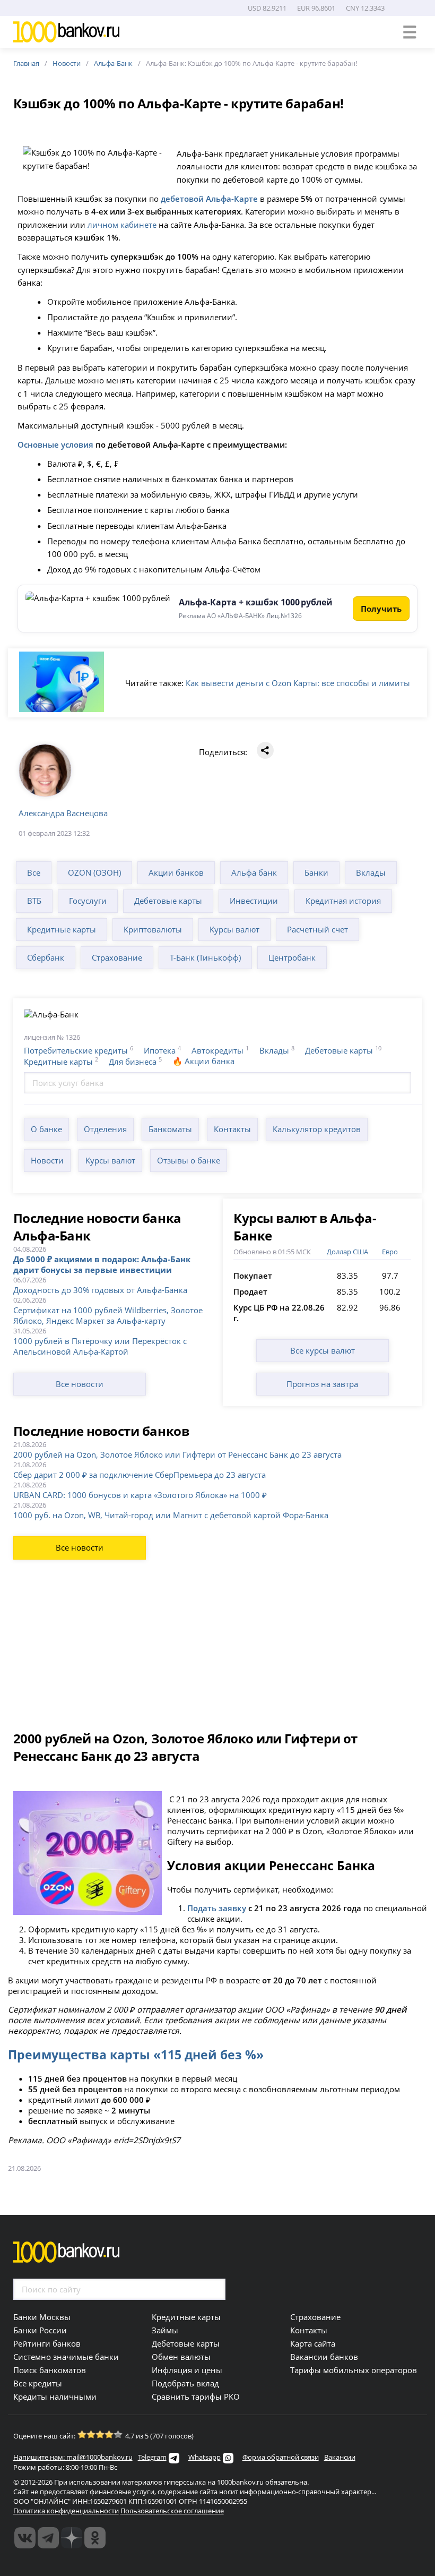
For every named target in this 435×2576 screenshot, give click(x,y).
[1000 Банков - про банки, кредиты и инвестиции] (72, 2538)
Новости (67, 63)
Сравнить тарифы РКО (196, 2397)
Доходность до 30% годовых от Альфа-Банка (100, 1290)
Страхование (117, 957)
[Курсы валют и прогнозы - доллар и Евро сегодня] (25, 2538)
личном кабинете (122, 225)
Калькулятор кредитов (317, 1129)
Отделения (105, 1129)
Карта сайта (313, 2343)
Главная (26, 63)
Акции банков (176, 872)
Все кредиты (38, 2383)
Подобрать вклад (185, 2383)
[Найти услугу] (401, 1083)
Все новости (80, 1384)
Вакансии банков (324, 2357)
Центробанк (292, 957)
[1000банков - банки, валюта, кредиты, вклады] (95, 2538)
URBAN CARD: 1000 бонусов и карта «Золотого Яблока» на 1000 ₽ (140, 1495)
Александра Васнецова (63, 813)
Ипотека (160, 1050)
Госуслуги (88, 901)
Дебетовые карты (168, 901)
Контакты (232, 1129)
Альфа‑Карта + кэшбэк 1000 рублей (256, 602)
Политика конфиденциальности (66, 2511)
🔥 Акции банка (203, 1061)
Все (34, 872)
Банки (316, 872)
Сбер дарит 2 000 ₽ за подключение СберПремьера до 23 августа (140, 1475)
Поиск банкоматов (50, 2370)
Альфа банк (254, 872)
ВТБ (34, 901)
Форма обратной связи (281, 2457)
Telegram (152, 2457)
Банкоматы (170, 1129)
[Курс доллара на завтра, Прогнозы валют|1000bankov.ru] (48, 2538)
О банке (46, 1129)
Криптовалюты (153, 929)
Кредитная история (343, 901)
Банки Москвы (42, 2317)
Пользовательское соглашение (172, 2511)
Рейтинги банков (47, 2343)
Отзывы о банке (189, 1160)
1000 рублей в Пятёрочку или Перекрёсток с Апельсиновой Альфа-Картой (100, 1346)
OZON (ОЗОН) (94, 872)
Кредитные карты (62, 929)
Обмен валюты (181, 2357)
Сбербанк (46, 957)
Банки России (40, 2330)
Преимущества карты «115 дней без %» (136, 2055)
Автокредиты (217, 1050)
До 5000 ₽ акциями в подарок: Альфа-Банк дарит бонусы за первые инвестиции (102, 1264)
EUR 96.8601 (316, 8)
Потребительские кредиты (76, 1050)
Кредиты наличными (55, 2397)
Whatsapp (205, 2457)
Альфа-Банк (113, 63)
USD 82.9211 (267, 8)
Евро (390, 1252)
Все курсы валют (323, 1350)
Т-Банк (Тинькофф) (205, 957)
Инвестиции (254, 901)
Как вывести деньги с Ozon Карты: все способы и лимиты (298, 683)
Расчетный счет (317, 929)
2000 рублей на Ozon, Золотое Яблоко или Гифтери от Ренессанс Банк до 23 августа (177, 1454)
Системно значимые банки (66, 2357)
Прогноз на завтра (322, 1384)
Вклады (371, 872)
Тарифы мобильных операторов (354, 2370)
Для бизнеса (133, 1062)
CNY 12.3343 (365, 8)
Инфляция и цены (187, 2370)
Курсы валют (234, 929)
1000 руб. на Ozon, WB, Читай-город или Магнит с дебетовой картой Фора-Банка (171, 1515)
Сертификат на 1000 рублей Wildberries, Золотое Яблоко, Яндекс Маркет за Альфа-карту (108, 1315)
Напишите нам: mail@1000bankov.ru (73, 2457)
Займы (165, 2330)
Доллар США (347, 1252)
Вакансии (340, 2457)
